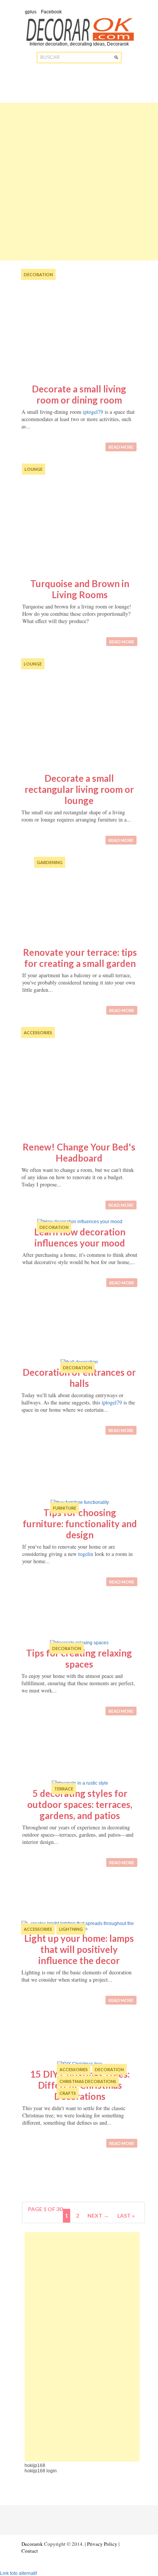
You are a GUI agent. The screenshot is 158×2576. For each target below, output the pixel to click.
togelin (86, 1554)
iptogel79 (93, 412)
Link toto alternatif (18, 2573)
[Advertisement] (79, 182)
